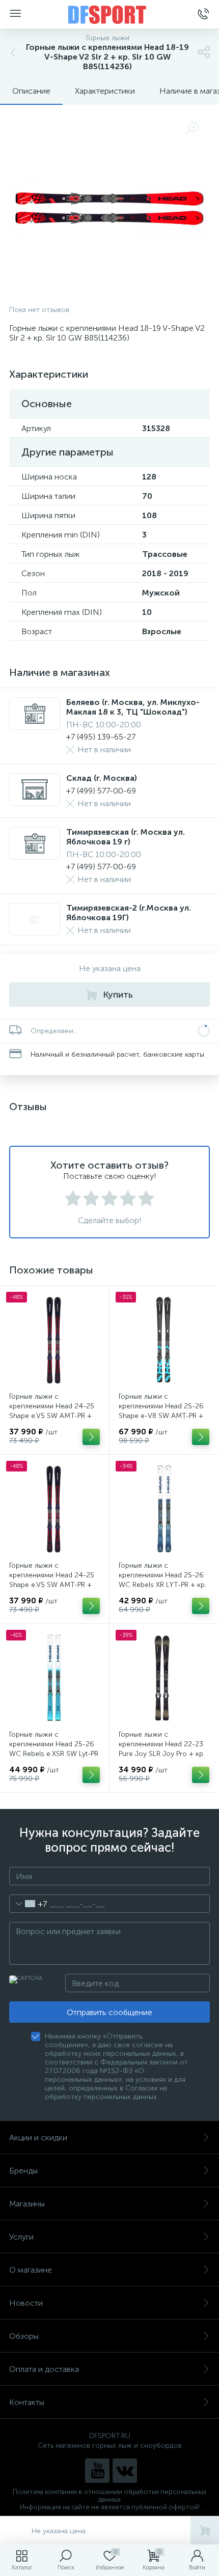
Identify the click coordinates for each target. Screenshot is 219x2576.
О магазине (31, 2270)
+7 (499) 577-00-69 (101, 791)
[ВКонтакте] (125, 2471)
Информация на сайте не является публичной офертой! (110, 2507)
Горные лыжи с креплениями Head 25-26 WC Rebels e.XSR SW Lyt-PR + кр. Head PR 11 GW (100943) (54, 1754)
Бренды (23, 2171)
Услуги (21, 2237)
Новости (26, 2303)
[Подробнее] (91, 1437)
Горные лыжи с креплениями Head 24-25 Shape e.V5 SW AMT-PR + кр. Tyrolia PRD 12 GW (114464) (52, 1416)
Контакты (27, 2402)
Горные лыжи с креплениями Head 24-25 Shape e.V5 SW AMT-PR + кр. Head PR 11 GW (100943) (52, 1585)
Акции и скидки (38, 2138)
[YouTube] (97, 2471)
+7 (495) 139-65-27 (101, 737)
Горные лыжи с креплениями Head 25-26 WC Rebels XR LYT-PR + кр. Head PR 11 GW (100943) (162, 1580)
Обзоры (24, 2336)
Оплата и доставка (44, 2369)
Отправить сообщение (109, 2012)
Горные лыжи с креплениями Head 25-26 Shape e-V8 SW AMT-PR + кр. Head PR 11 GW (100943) (161, 1416)
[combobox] (28, 1904)
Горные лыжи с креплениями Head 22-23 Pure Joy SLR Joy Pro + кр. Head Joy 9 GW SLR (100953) (162, 1754)
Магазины (27, 2204)
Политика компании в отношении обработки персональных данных (109, 2496)
